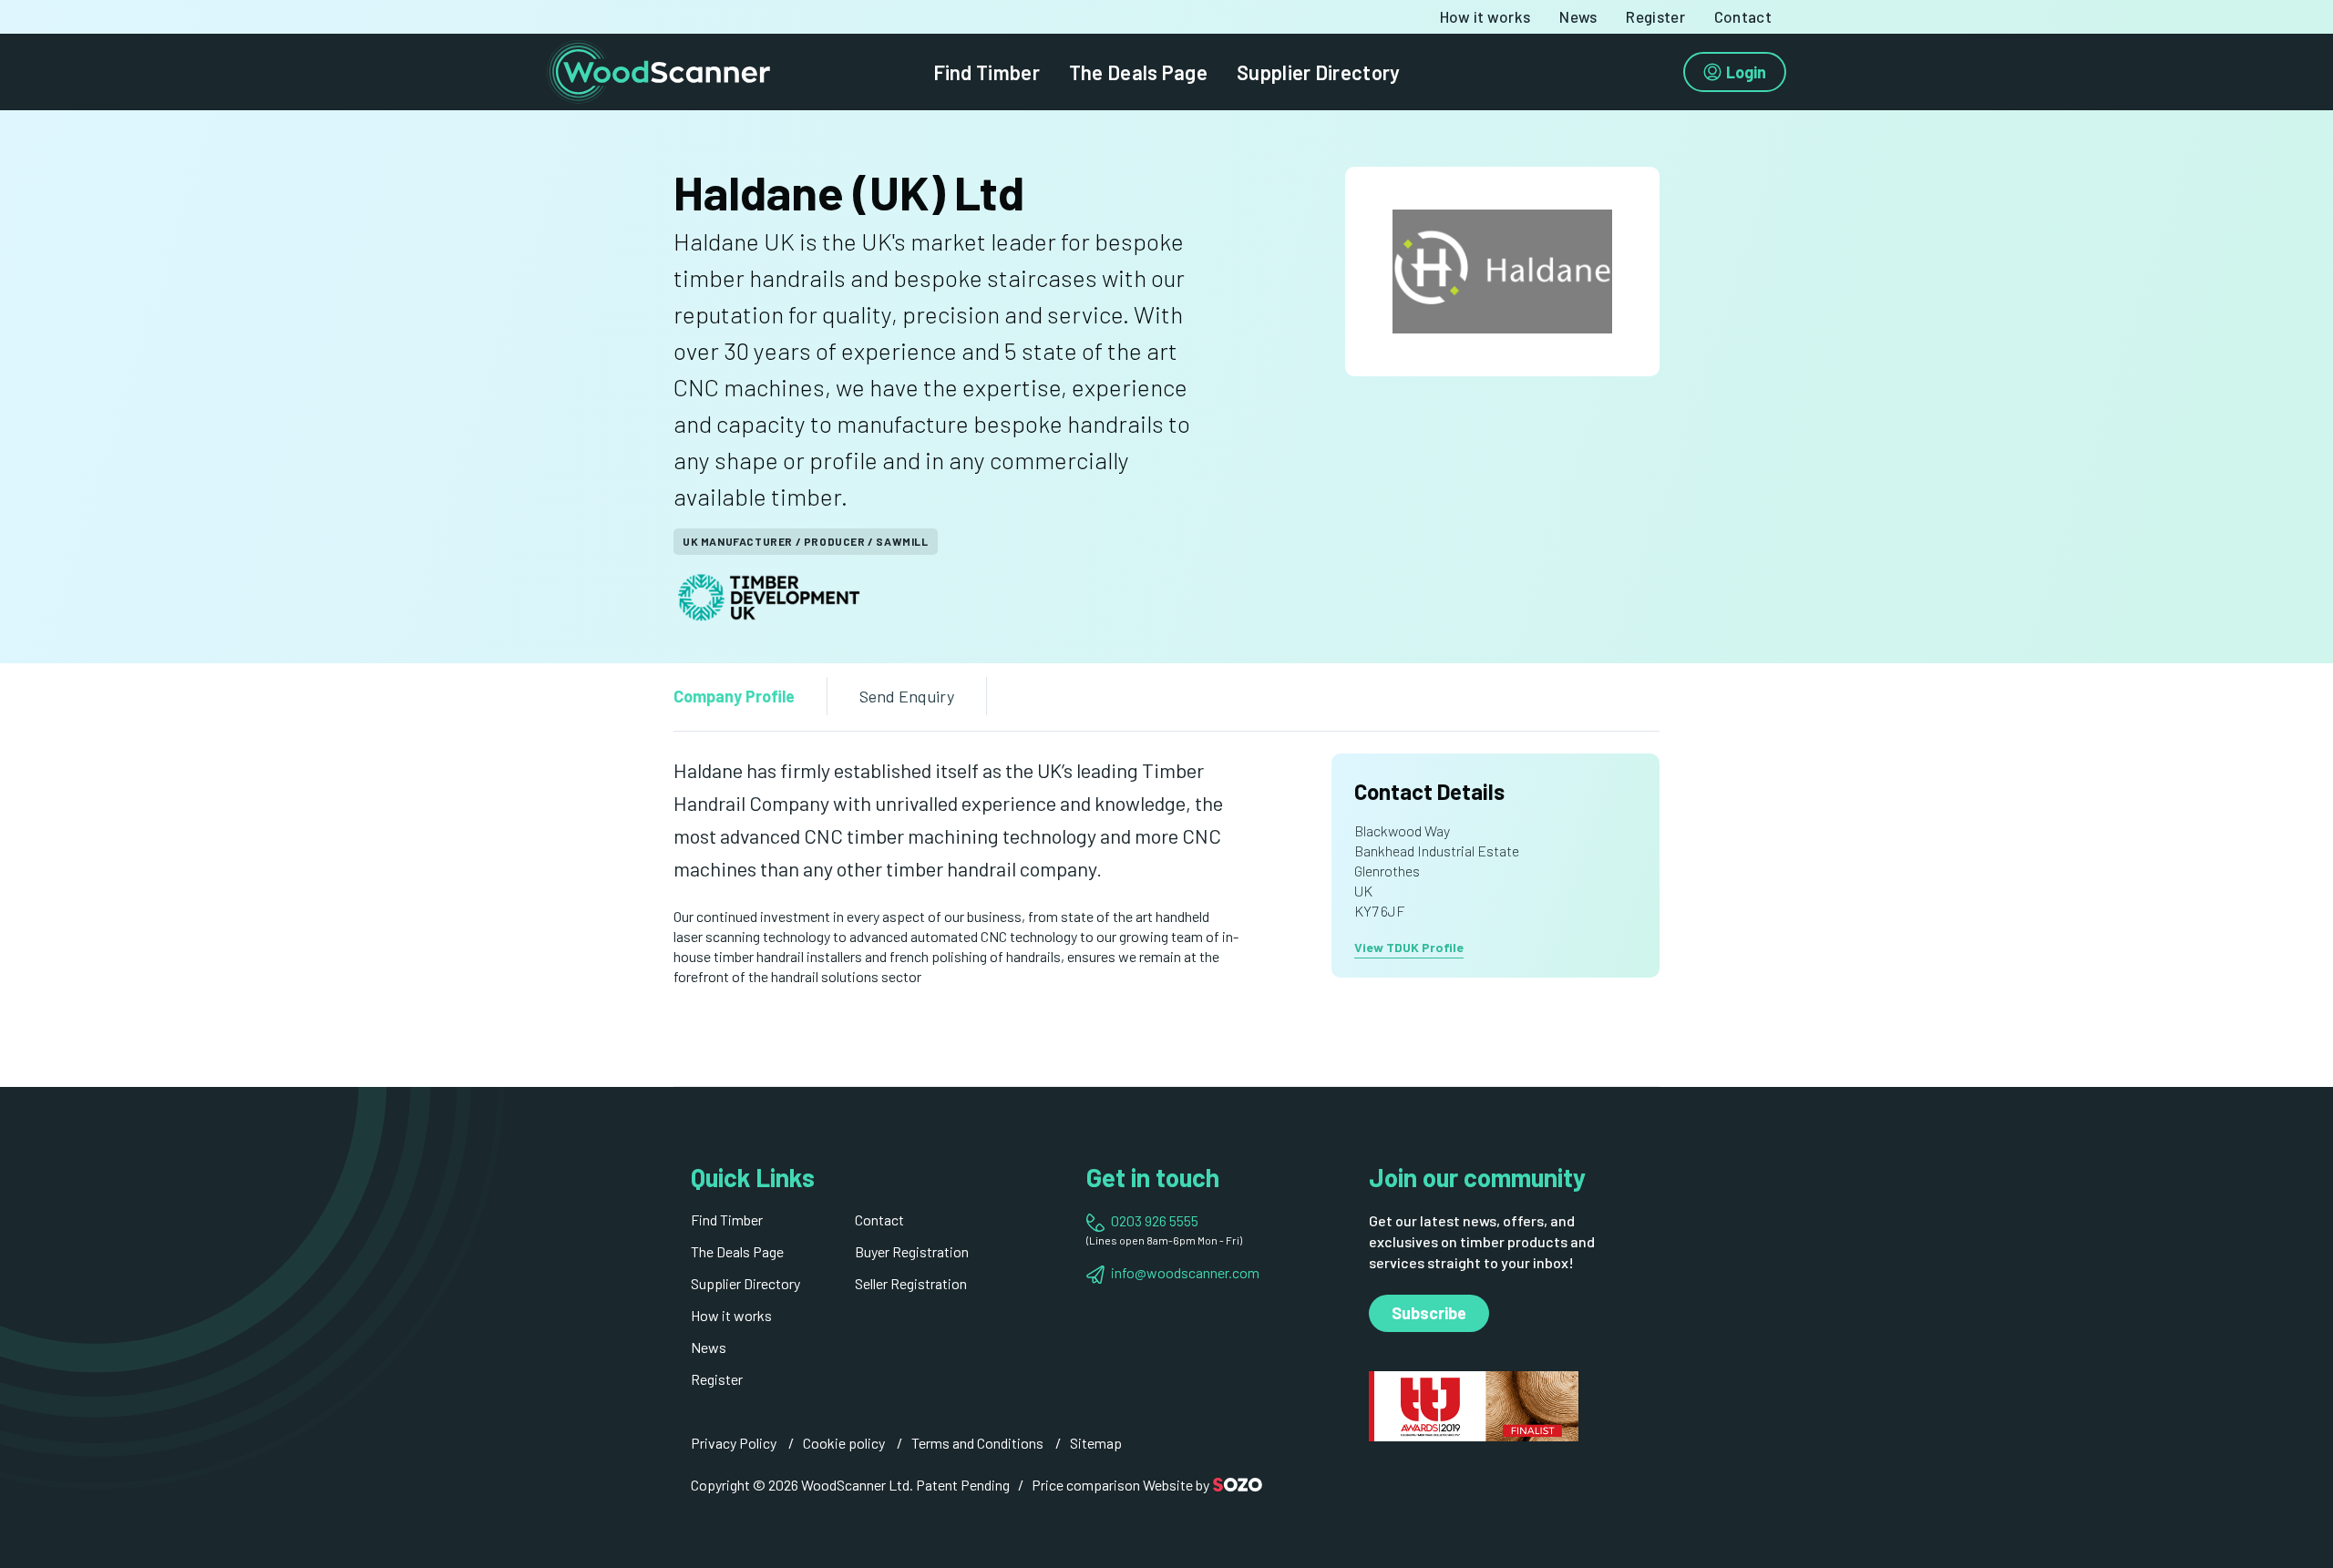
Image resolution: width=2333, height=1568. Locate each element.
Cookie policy (844, 1443)
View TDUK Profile (1409, 947)
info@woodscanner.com (1185, 1272)
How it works (1485, 17)
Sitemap (1096, 1443)
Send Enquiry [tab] (907, 696)
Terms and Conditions (977, 1443)
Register (1655, 17)
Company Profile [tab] (734, 696)
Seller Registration (911, 1283)
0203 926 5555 (1155, 1220)
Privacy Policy (734, 1443)
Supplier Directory (1318, 72)
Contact (1743, 17)
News (1578, 17)
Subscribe (1429, 1313)
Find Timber (987, 72)
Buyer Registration (912, 1251)
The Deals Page (1138, 72)
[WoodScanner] (658, 70)
